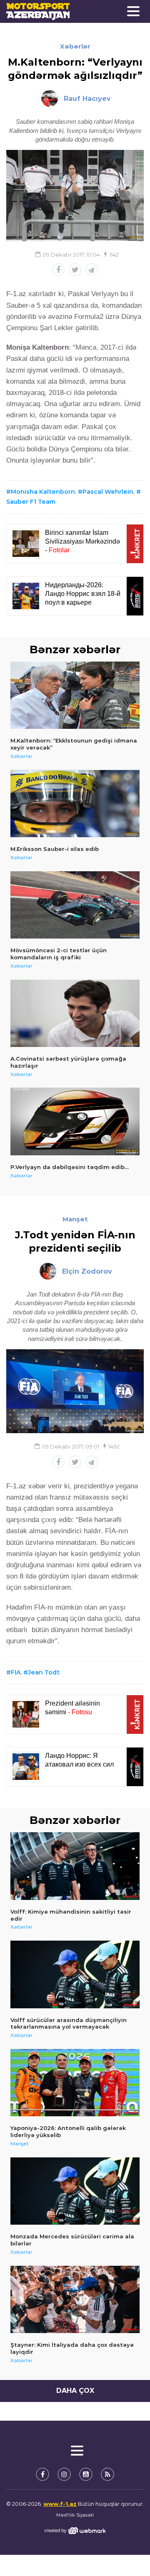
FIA (16, 1672)
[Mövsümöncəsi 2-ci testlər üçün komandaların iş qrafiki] (75, 905)
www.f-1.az (60, 2504)
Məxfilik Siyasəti (75, 2515)
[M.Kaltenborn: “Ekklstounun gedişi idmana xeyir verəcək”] (75, 695)
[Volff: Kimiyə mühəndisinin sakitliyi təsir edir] (75, 1866)
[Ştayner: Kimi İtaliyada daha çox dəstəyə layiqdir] (75, 2300)
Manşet (75, 1219)
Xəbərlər (75, 46)
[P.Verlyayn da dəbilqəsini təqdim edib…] (75, 1121)
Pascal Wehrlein (108, 492)
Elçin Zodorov (87, 1271)
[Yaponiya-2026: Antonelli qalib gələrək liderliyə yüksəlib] (75, 2083)
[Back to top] (127, 2553)
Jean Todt (44, 1672)
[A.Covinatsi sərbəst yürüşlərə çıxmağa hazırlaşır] (75, 1013)
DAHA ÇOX (75, 2391)
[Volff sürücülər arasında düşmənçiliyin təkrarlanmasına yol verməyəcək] (75, 1974)
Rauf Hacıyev (87, 99)
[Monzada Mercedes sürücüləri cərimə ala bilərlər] (75, 2191)
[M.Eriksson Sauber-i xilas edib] (75, 804)
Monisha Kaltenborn (43, 492)
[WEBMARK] (75, 2531)
